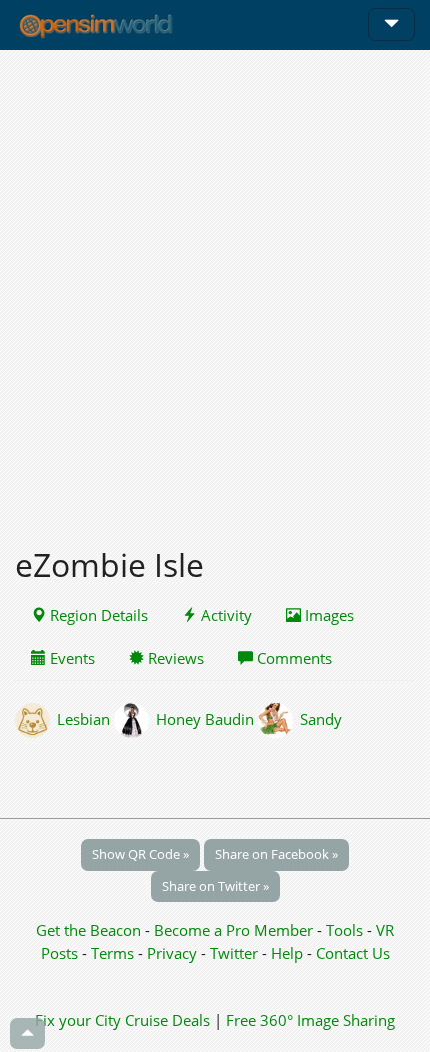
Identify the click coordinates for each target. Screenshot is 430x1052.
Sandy (321, 719)
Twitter (234, 953)
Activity (224, 615)
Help (287, 953)
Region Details (97, 615)
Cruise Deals (167, 1020)
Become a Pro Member (235, 930)
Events (70, 658)
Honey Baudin (205, 719)
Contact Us (353, 953)
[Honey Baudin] (135, 719)
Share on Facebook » (276, 854)
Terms (114, 953)
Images (327, 615)
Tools (346, 930)
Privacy (172, 953)
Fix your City (78, 1020)
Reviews (174, 658)
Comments (292, 658)
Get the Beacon (88, 930)
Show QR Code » (140, 854)
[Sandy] (279, 719)
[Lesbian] (36, 719)
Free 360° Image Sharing (310, 1020)
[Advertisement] (215, 287)
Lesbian (83, 719)
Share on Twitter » (215, 886)
